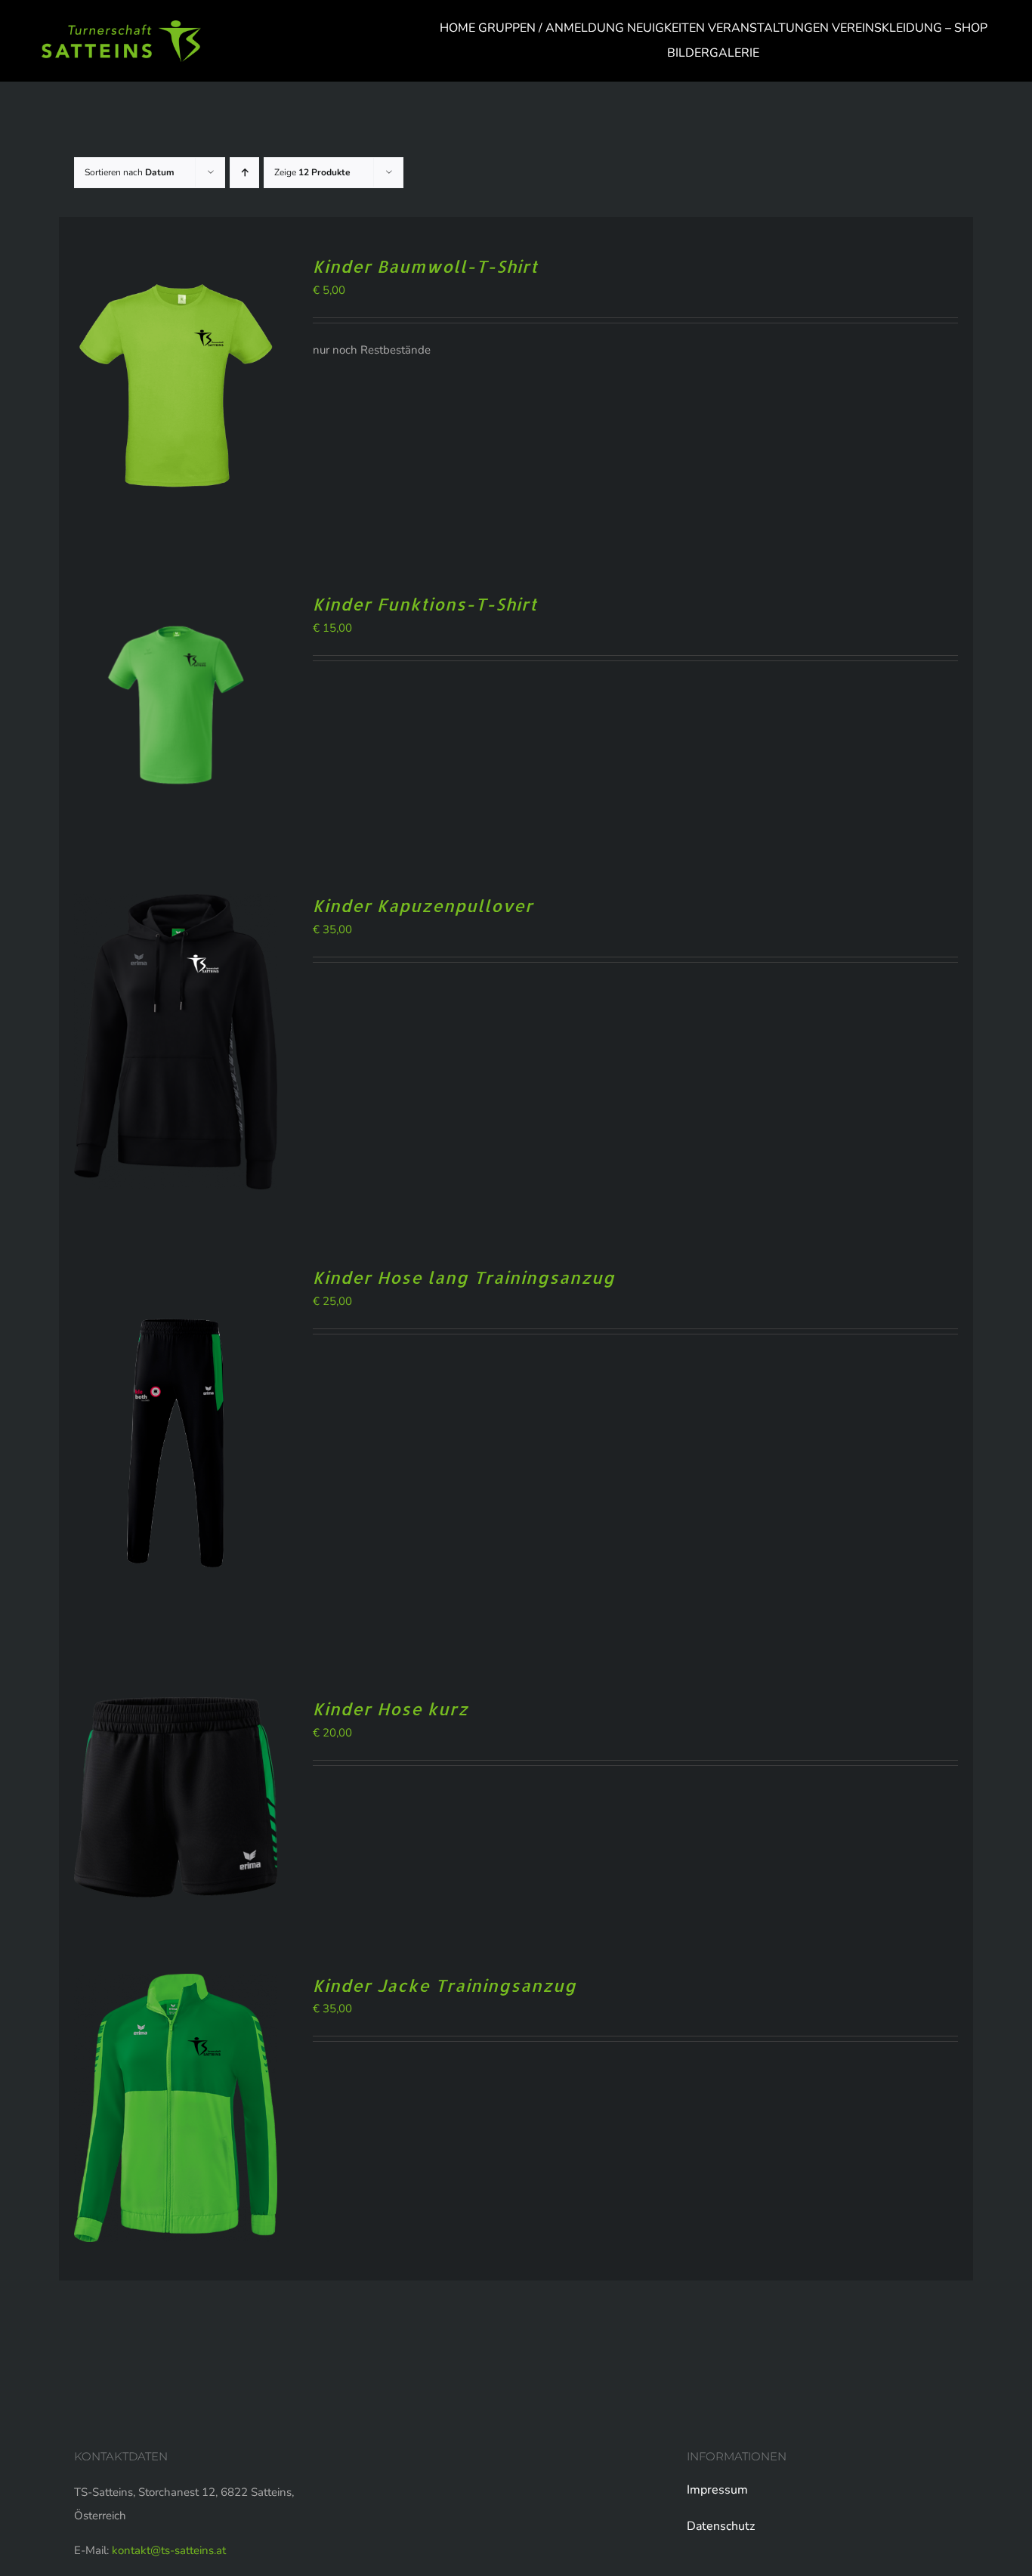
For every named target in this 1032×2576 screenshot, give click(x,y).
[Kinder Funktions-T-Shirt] (176, 604)
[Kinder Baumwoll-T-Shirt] (176, 266)
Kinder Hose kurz (391, 1709)
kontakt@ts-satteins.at (169, 2550)
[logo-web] (121, 26)
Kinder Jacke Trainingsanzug (445, 1985)
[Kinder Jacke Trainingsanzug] (176, 1985)
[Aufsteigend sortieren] (244, 173)
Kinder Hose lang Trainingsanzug (464, 1277)
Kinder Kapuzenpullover (423, 905)
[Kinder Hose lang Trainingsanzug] (176, 1277)
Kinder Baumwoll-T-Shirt (425, 266)
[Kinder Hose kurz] (176, 1709)
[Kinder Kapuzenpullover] (176, 905)
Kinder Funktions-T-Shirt (425, 604)
